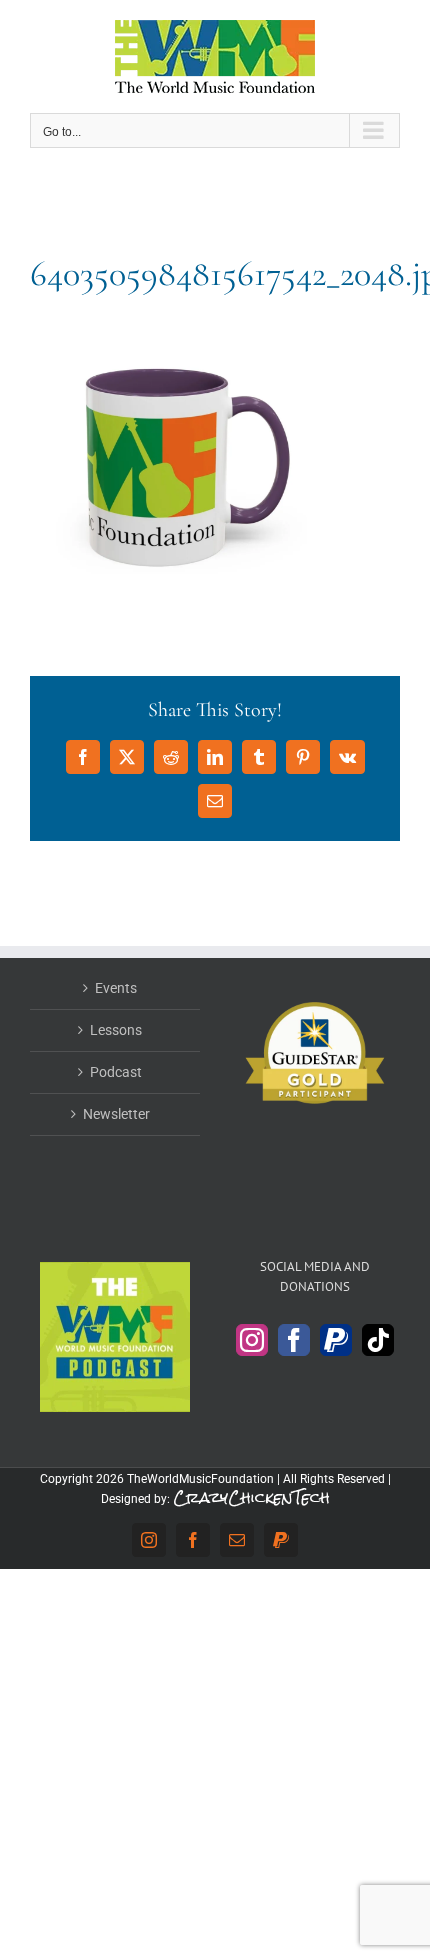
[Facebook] (294, 1340)
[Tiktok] (378, 1340)
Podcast (116, 1072)
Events (116, 988)
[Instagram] (252, 1340)
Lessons (116, 1030)
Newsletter (116, 1114)
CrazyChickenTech (251, 1497)
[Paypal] (336, 1340)
